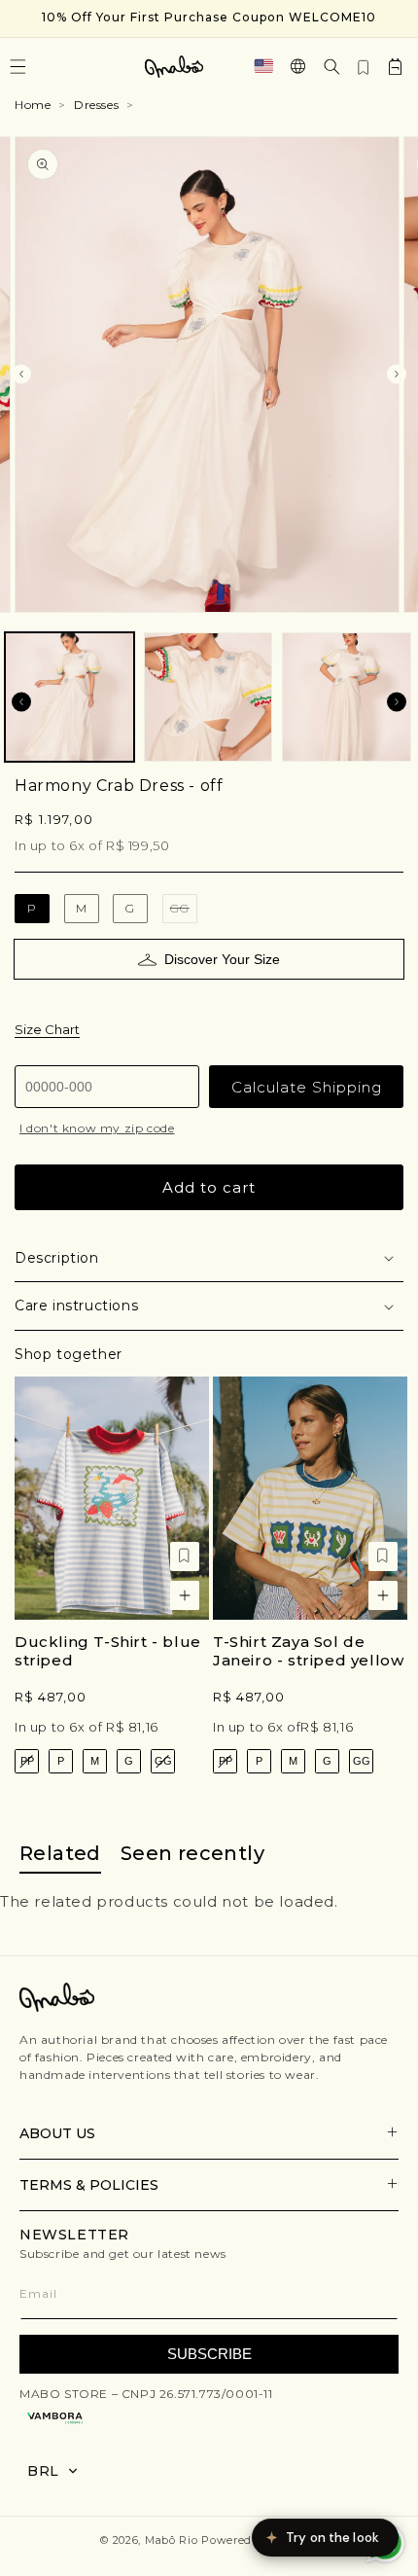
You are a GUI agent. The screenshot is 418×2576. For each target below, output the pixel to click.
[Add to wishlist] (185, 1556)
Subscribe (209, 2354)
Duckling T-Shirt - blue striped (108, 1651)
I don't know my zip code (97, 1128)
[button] (332, 67)
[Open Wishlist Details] (364, 66)
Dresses (96, 105)
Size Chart (47, 1029)
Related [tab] (60, 1853)
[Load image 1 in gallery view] (70, 697)
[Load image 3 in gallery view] (347, 697)
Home (33, 105)
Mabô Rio (172, 2540)
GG (184, 912)
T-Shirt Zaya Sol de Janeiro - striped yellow (308, 1651)
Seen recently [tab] (192, 1853)
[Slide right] (397, 375)
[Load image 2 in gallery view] (209, 697)
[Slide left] (21, 375)
